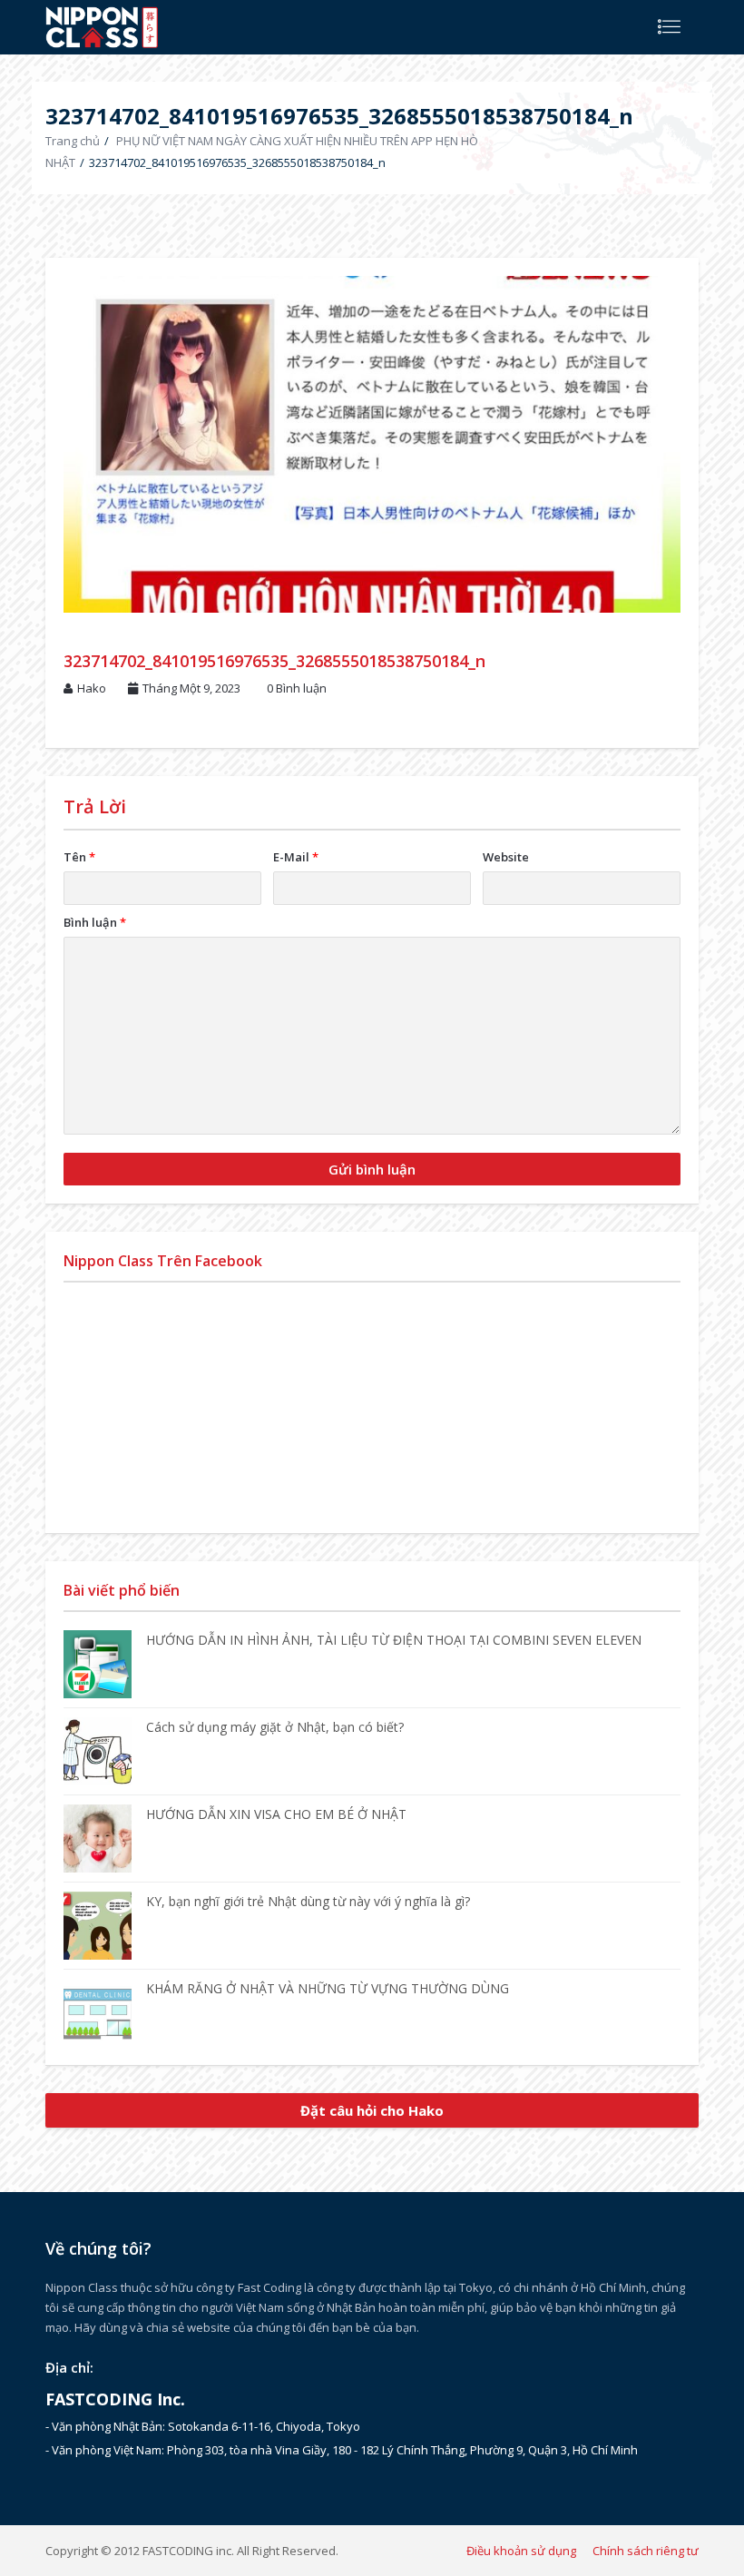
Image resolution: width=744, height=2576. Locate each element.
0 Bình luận (297, 688)
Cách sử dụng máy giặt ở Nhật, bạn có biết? (275, 1727)
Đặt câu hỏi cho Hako (372, 2110)
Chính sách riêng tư (646, 2551)
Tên (79, 857)
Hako (92, 688)
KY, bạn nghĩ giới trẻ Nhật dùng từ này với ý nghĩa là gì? (308, 1901)
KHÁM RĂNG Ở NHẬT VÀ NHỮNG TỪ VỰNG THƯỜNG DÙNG (328, 1988)
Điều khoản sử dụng (521, 2551)
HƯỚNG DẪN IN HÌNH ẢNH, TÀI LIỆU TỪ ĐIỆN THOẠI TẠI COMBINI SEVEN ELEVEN (394, 1640)
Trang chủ (73, 141)
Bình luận (95, 922)
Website (506, 857)
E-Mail (296, 857)
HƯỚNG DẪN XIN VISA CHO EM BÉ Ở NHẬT (276, 1814)
